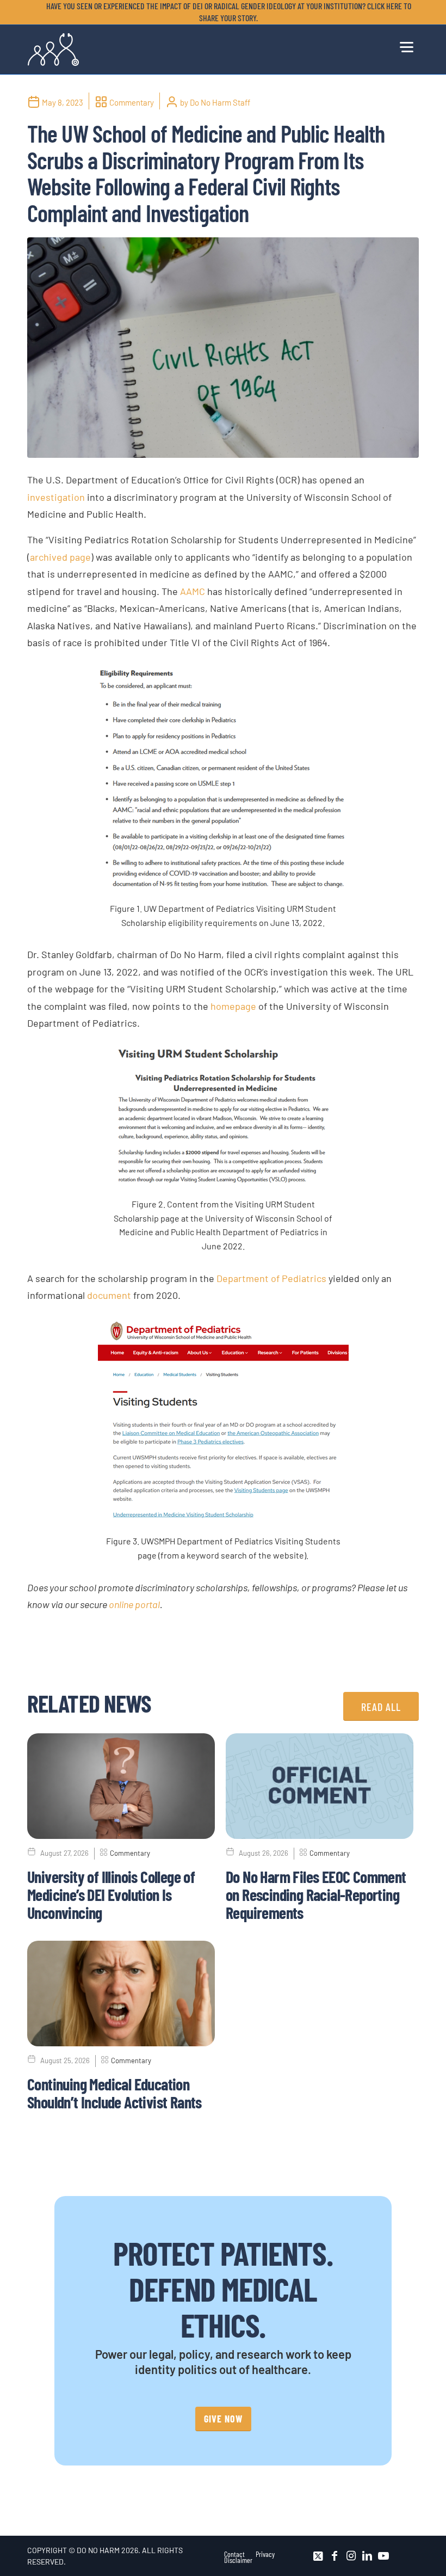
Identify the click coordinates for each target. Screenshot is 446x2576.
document (109, 1295)
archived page (60, 557)
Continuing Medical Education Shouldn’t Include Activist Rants (114, 2093)
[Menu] (407, 45)
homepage (233, 1006)
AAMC (193, 591)
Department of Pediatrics (271, 1278)
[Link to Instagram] (351, 2556)
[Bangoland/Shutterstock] (223, 348)
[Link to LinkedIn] (367, 2556)
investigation (56, 497)
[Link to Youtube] (383, 2556)
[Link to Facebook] (334, 2556)
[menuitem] (226, 12)
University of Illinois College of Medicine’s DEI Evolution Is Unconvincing (111, 1894)
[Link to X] (318, 2556)
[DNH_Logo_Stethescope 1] (53, 50)
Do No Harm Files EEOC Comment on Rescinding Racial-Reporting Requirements (316, 1894)
